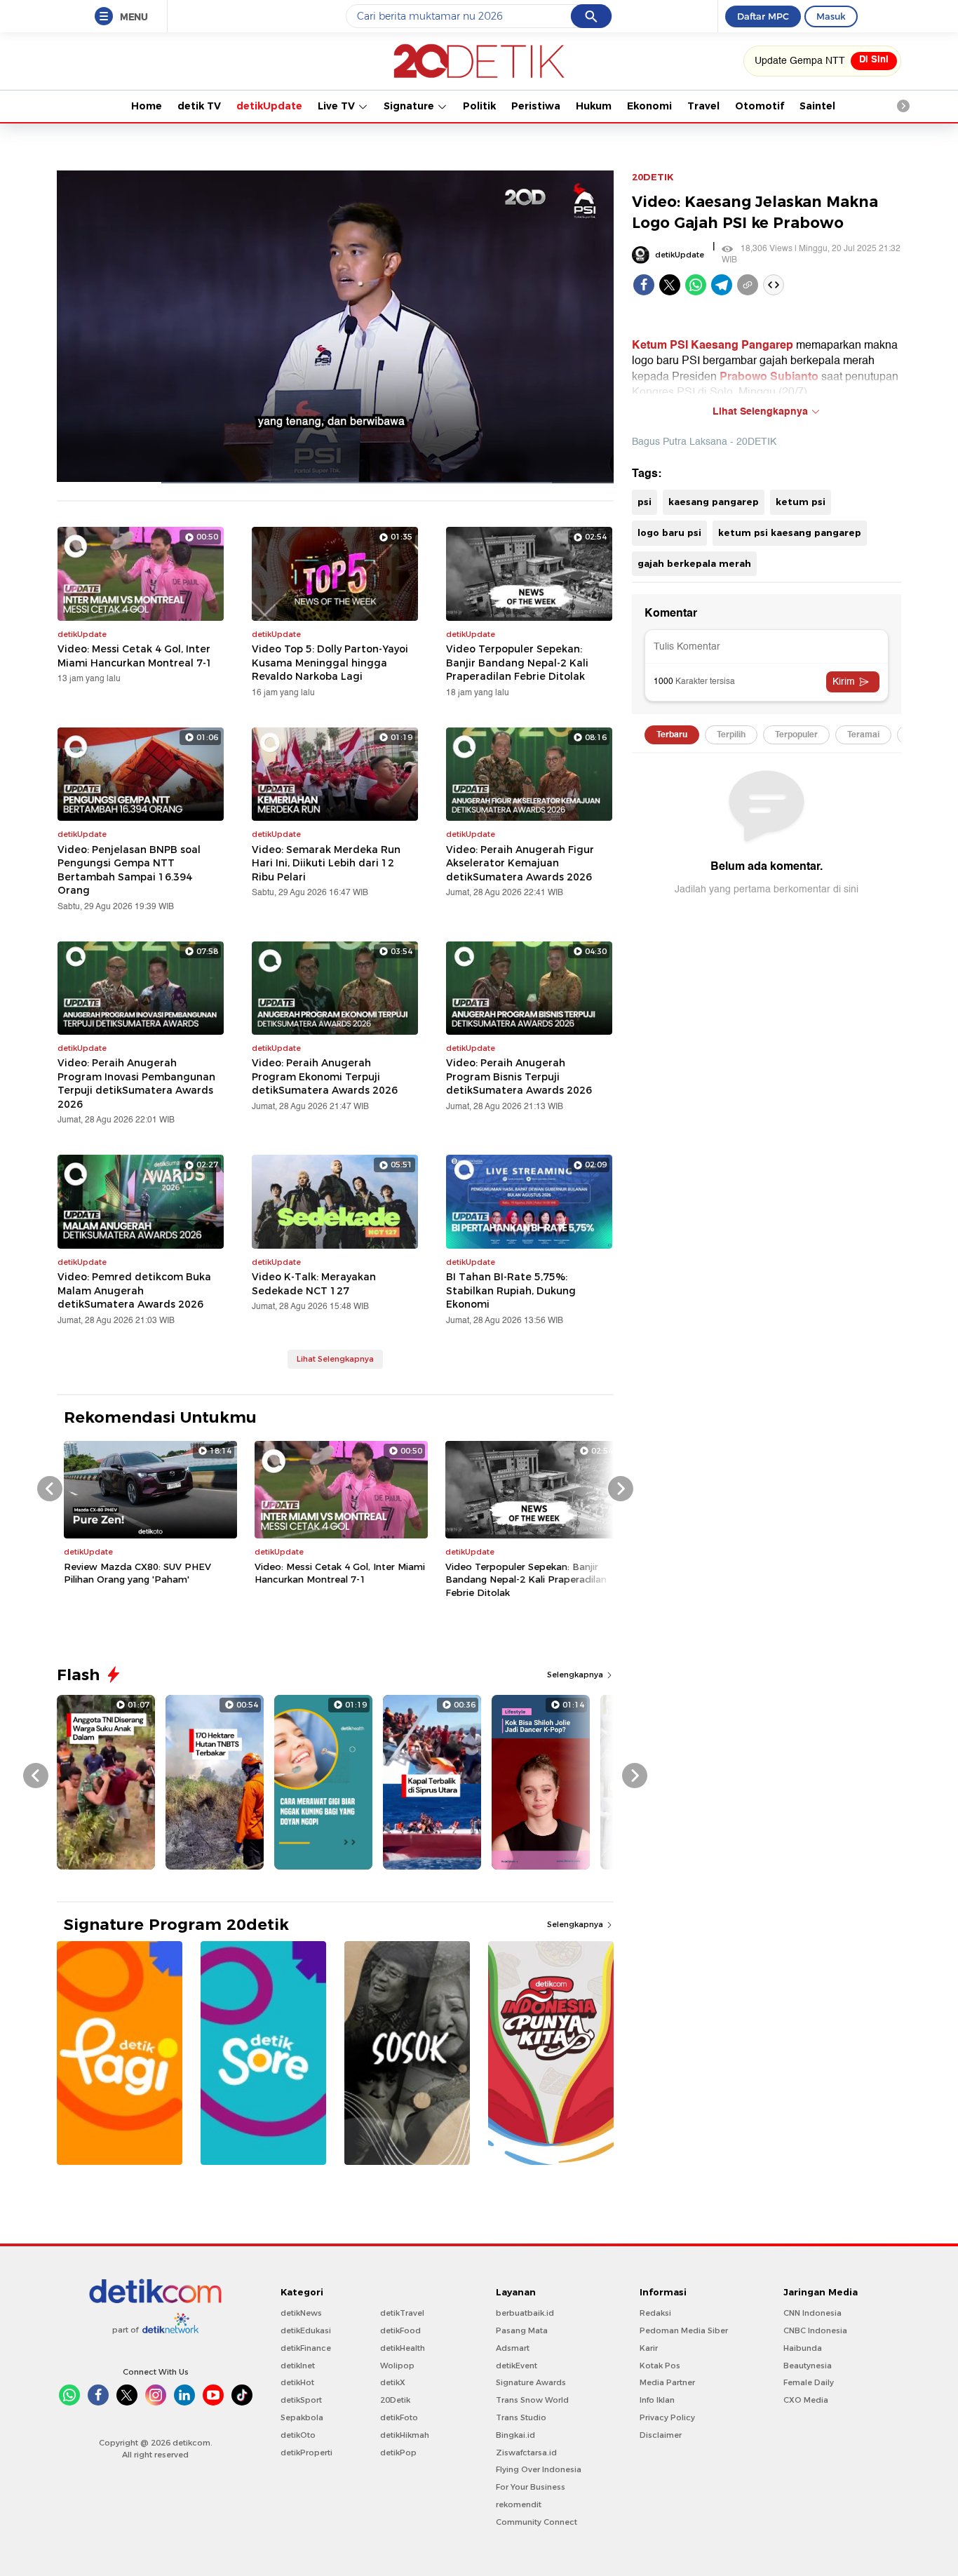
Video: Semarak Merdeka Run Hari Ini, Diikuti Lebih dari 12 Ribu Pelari (326, 863)
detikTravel (402, 2313)
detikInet (298, 2366)
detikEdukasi (306, 2330)
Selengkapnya (576, 1675)
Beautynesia (808, 2366)
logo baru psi (669, 532)
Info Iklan (657, 2400)
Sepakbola (302, 2417)
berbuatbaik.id (525, 2313)
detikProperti (306, 2453)
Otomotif (760, 106)
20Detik (395, 2400)
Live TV (338, 106)
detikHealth (403, 2348)
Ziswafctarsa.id (526, 2453)
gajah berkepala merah (694, 563)
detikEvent (517, 2366)
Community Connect (537, 2522)
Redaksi (655, 2313)
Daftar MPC (763, 16)
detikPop (398, 2453)
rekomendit (519, 2504)
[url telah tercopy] (748, 285)
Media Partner (667, 2382)
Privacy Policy (667, 2417)
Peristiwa (536, 106)
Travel (703, 106)
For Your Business (531, 2487)
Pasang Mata (522, 2330)
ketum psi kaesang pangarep (790, 532)
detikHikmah (405, 2435)
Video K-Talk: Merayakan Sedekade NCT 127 (314, 1284)
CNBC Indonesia (815, 2330)
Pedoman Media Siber (684, 2330)
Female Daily (809, 2382)
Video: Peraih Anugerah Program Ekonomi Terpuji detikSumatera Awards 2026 (325, 1076)
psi (645, 502)
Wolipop (397, 2366)
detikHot (297, 2382)
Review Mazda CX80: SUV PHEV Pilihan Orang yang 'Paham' (137, 1573)
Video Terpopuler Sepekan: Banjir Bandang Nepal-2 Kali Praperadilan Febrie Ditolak (517, 663)
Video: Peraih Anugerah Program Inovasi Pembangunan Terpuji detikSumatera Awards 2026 (136, 1084)
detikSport (301, 2400)
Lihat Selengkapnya (335, 1359)
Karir (649, 2348)
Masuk (831, 16)
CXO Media (806, 2400)
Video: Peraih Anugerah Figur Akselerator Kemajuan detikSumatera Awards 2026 (520, 863)
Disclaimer (661, 2435)
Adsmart (513, 2348)
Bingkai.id (515, 2435)
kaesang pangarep (714, 502)
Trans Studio (521, 2417)
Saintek (819, 106)
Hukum (594, 106)
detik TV (199, 106)
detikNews (301, 2313)
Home (147, 106)
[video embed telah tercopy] (774, 285)
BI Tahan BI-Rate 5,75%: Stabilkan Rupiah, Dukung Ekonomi (511, 1290)
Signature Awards (531, 2382)
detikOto (298, 2435)
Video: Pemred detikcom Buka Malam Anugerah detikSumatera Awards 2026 (134, 1290)
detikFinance (306, 2348)
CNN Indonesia (812, 2313)
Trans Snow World (532, 2400)
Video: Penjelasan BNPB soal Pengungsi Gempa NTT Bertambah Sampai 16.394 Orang (129, 870)
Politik (479, 106)
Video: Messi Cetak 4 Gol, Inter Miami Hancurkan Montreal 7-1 (135, 656)
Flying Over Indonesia (539, 2469)
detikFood (400, 2330)
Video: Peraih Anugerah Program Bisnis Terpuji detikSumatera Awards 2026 (519, 1076)
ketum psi (801, 502)
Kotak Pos (660, 2366)
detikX (393, 2382)
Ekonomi (649, 106)
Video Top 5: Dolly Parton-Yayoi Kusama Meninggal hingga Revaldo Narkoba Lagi (330, 663)
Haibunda (803, 2348)
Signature (410, 106)
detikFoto (399, 2417)
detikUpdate (269, 106)
